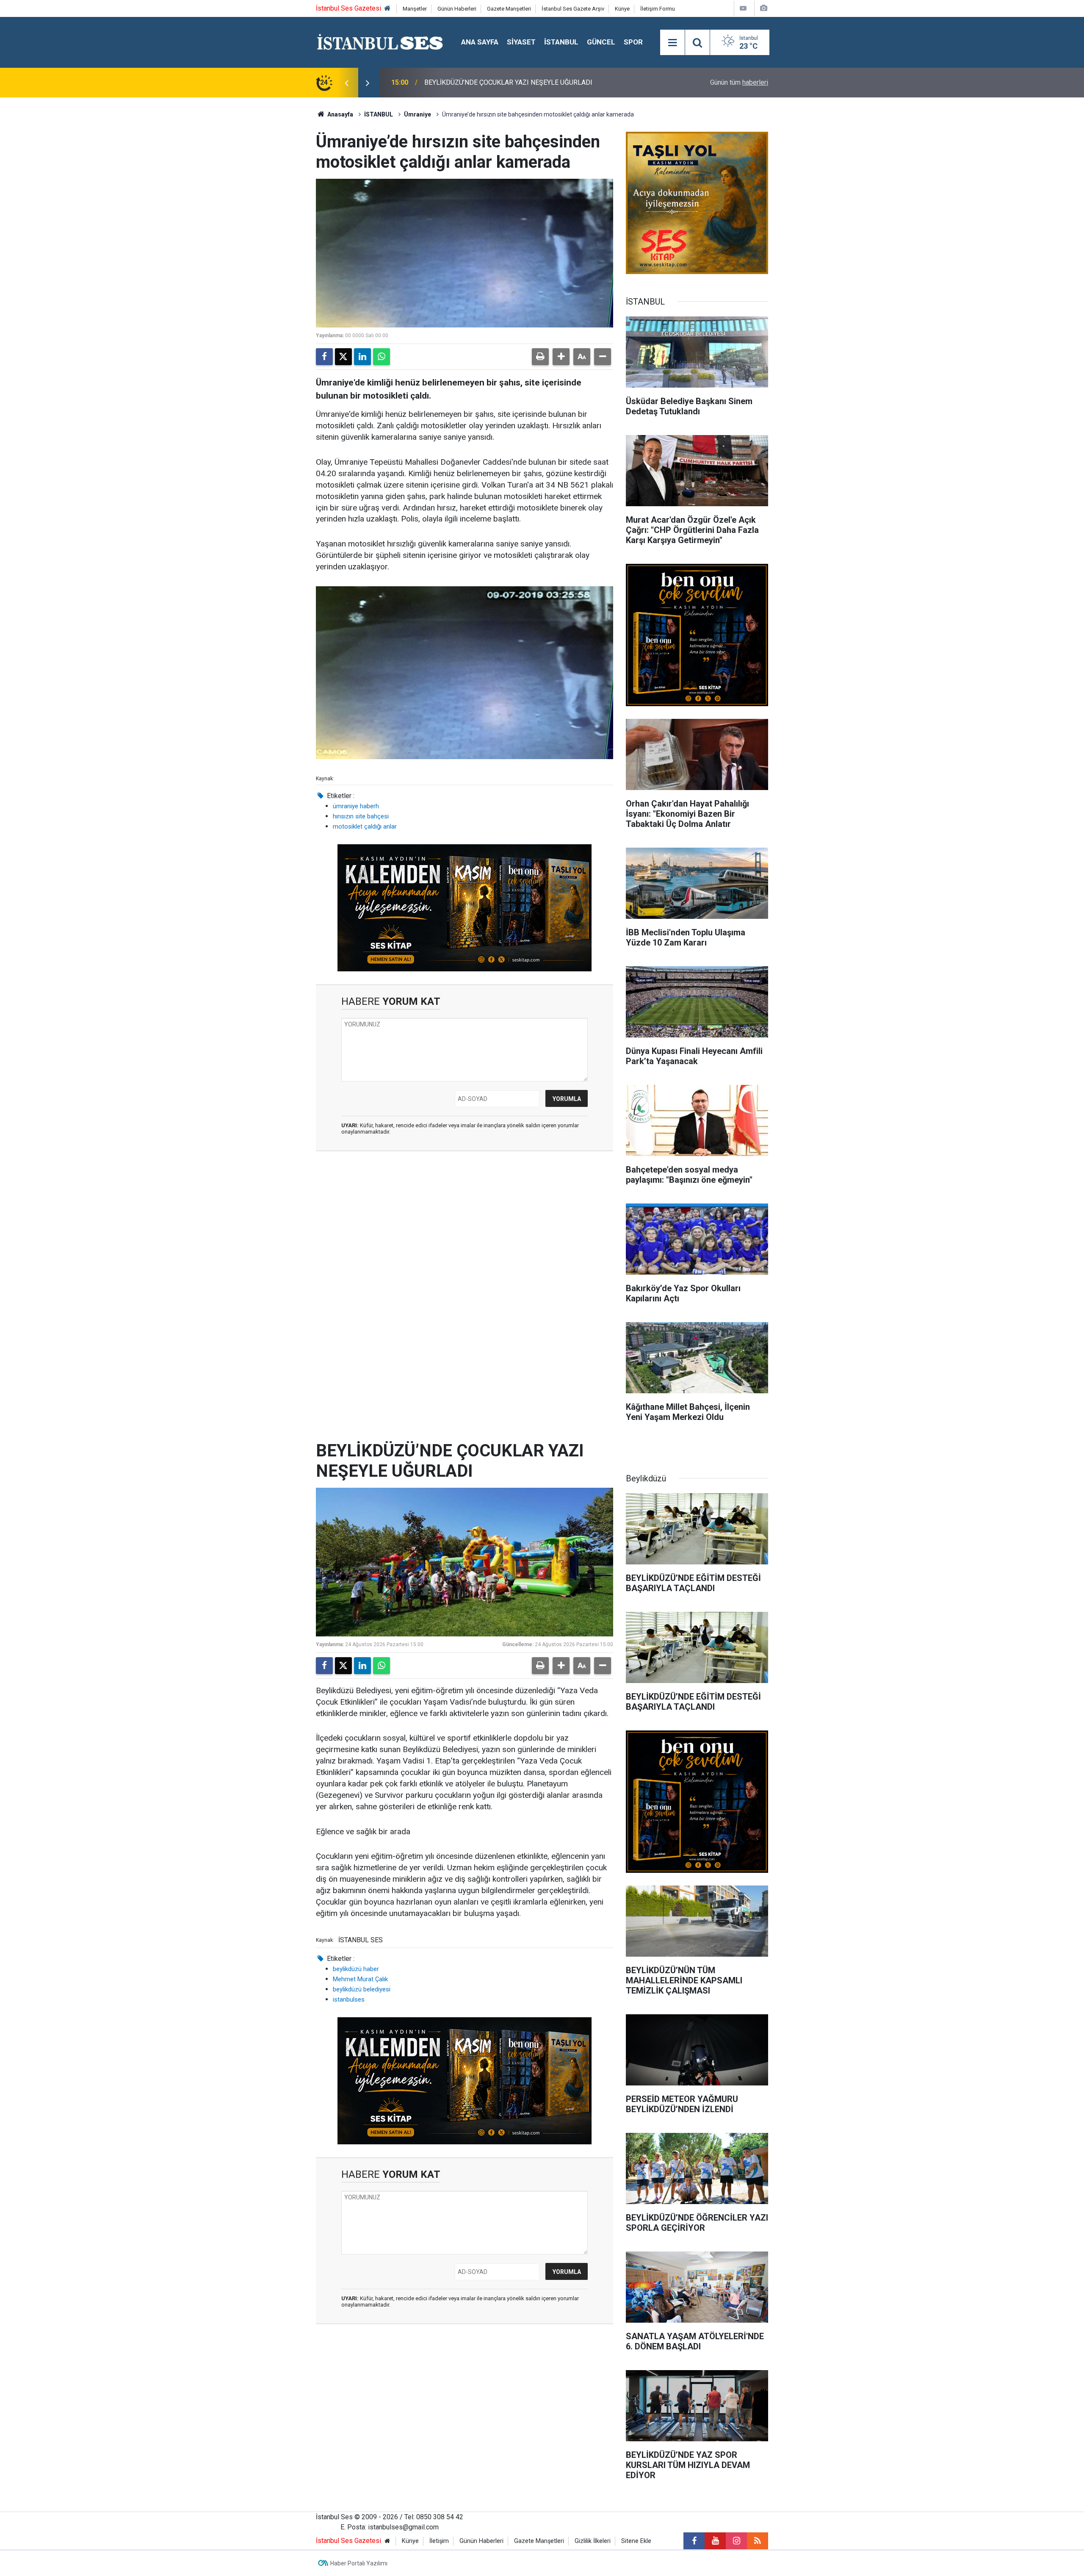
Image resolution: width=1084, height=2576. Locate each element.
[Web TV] (743, 8)
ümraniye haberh (356, 806)
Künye (622, 9)
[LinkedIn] (362, 357)
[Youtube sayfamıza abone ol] (715, 2541)
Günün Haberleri (457, 9)
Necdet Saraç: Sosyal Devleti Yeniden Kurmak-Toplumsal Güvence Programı (536, 82)
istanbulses (349, 1999)
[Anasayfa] (387, 9)
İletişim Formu (658, 9)
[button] (561, 357)
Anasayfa (340, 114)
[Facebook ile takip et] (694, 2541)
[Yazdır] (540, 357)
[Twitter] (343, 357)
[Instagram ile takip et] (736, 2541)
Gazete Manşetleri (509, 9)
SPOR (633, 42)
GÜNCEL (601, 42)
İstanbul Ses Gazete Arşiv (573, 9)
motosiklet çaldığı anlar (365, 826)
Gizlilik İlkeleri (593, 2541)
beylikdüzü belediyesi (362, 1989)
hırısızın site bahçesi (361, 816)
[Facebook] (324, 357)
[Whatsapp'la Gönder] (382, 357)
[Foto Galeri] (763, 8)
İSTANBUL (561, 42)
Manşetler (415, 9)
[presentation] (346, 83)
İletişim (439, 2541)
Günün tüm (739, 82)
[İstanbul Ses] (380, 42)
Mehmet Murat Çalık (360, 1979)
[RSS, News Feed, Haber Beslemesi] (758, 2541)
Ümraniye (418, 114)
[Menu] (672, 43)
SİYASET (521, 42)
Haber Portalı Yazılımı (359, 2563)
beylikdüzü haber (356, 1969)
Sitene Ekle (636, 2541)
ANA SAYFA (480, 42)
